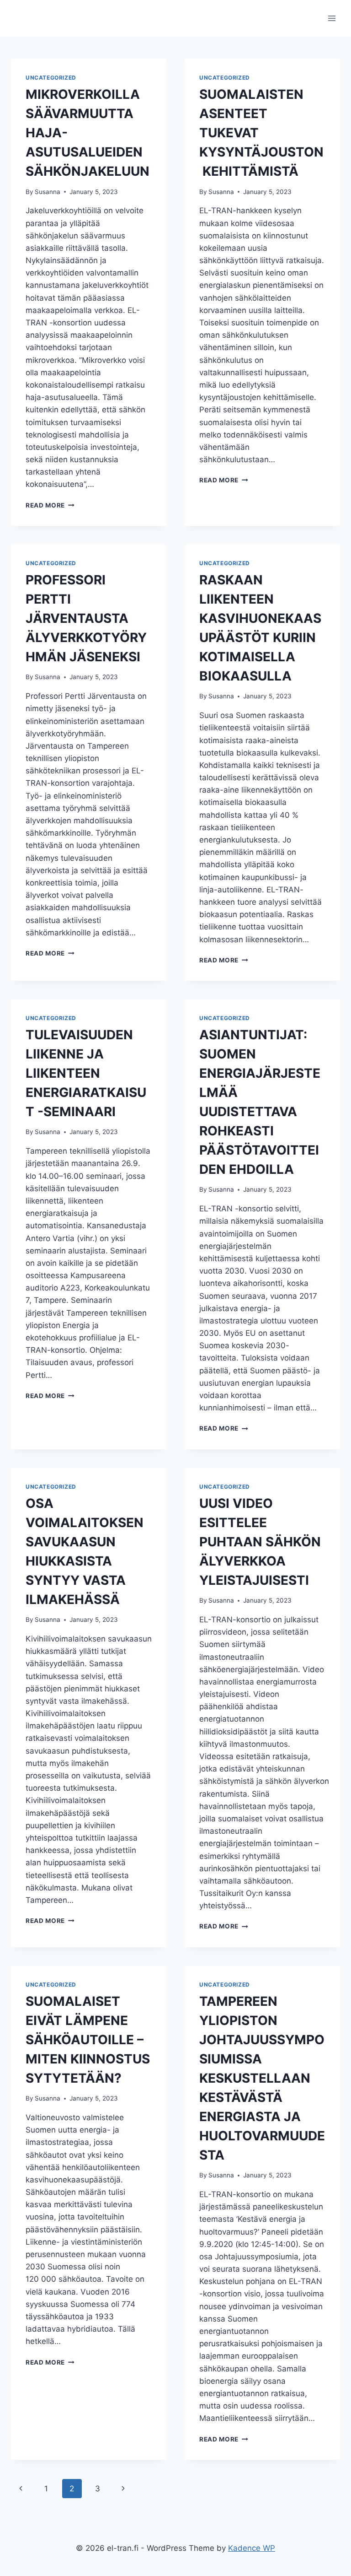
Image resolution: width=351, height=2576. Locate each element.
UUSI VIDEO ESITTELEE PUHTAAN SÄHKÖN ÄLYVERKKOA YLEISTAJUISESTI (260, 1542)
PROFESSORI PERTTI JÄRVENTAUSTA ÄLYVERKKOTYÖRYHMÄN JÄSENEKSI (86, 618)
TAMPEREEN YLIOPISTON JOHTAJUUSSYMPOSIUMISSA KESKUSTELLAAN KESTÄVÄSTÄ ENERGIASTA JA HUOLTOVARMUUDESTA (262, 2078)
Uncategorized (51, 78)
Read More (50, 505)
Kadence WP (252, 2548)
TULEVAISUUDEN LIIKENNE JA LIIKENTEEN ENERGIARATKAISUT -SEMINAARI (86, 1073)
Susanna (48, 192)
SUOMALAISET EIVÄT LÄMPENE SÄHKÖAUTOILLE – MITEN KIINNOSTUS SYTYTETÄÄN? (88, 2040)
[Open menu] (332, 18)
